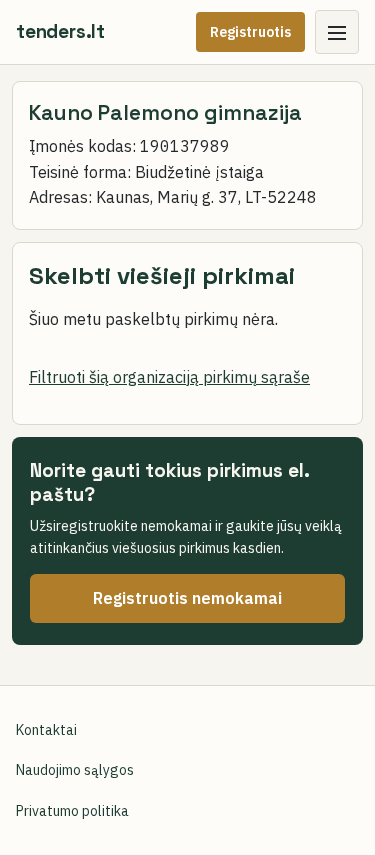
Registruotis (250, 32)
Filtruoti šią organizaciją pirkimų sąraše (169, 377)
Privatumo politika (72, 811)
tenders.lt (60, 31)
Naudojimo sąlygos (75, 770)
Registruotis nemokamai (187, 598)
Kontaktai (46, 730)
